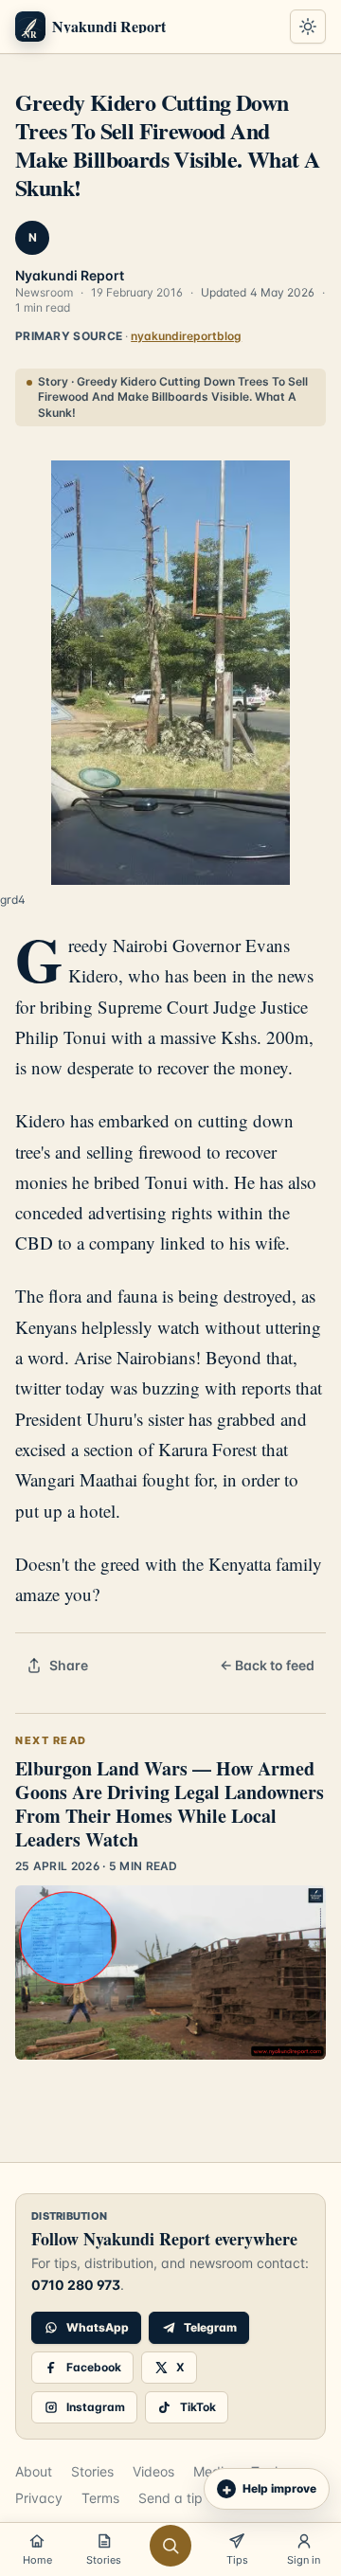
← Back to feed (267, 1665)
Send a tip (170, 2498)
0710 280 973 (76, 2285)
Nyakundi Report (70, 275)
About (34, 2471)
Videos (153, 2471)
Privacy (39, 2498)
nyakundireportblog (186, 336)
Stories (92, 2471)
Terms (100, 2498)
